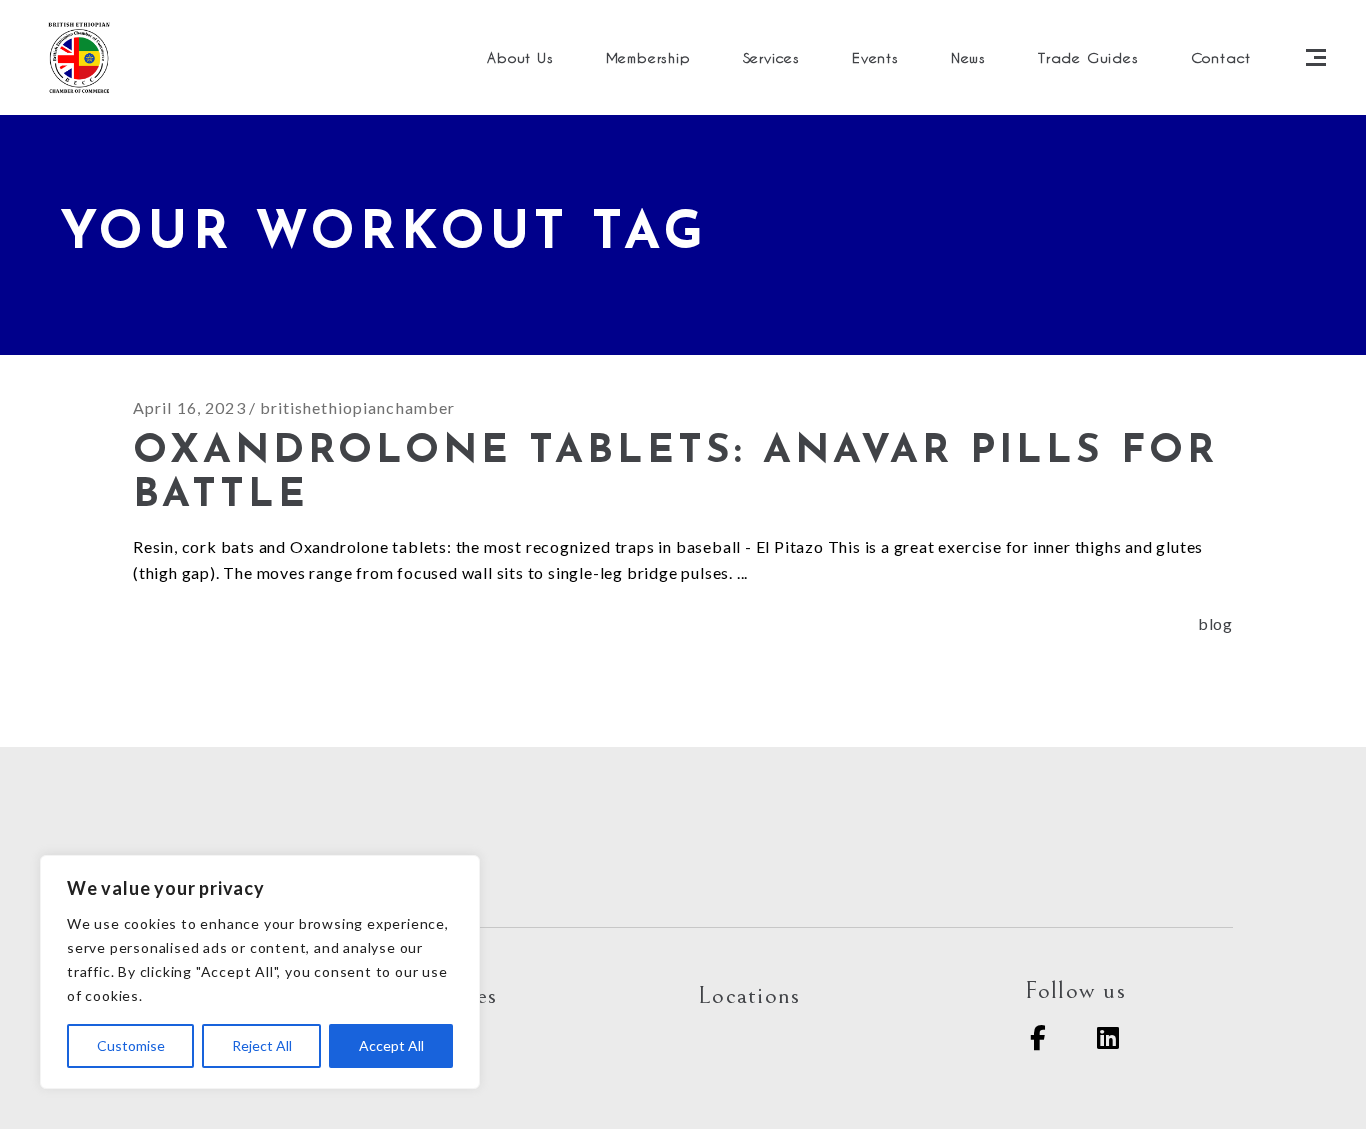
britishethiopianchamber (358, 407)
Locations (749, 995)
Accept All (391, 1045)
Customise (131, 1045)
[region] (260, 972)
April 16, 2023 (189, 407)
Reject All (262, 1045)
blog (1215, 623)
